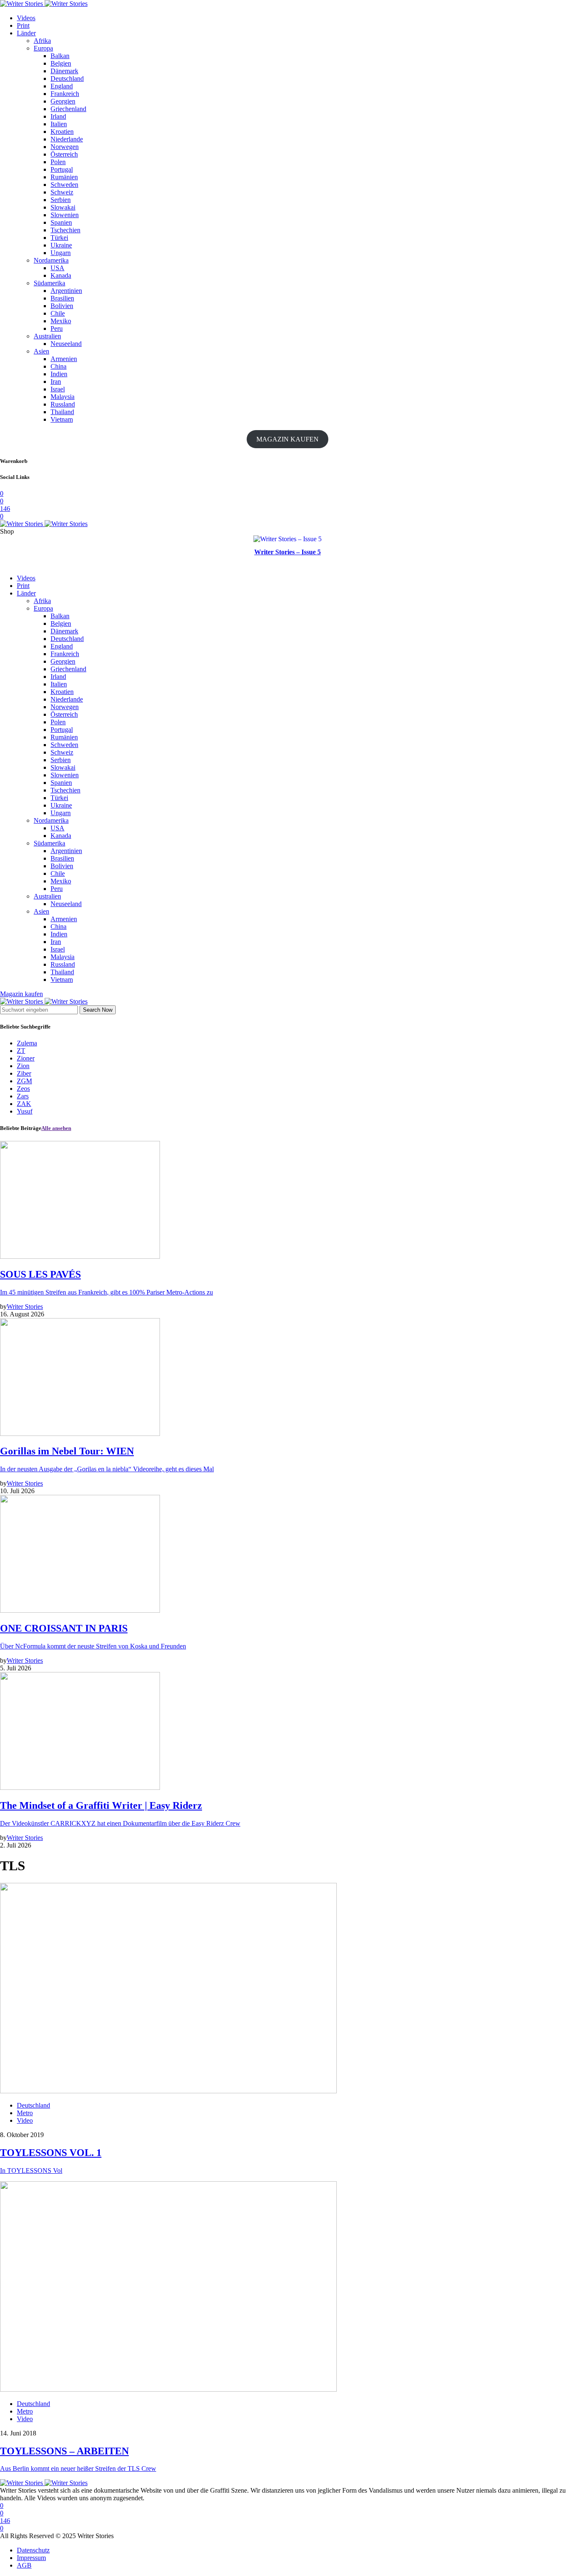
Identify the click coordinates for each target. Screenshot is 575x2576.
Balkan (60, 56)
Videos (26, 18)
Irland (58, 116)
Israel (58, 389)
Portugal (62, 169)
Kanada (61, 275)
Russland (63, 404)
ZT (21, 1051)
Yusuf (25, 1111)
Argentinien (66, 291)
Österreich (64, 154)
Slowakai (63, 207)
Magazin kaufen (21, 994)
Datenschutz (33, 2550)
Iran (56, 381)
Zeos (23, 1089)
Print (23, 25)
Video (25, 2120)
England (62, 86)
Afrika (42, 41)
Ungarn (61, 253)
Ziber (24, 1073)
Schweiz (62, 192)
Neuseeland (66, 344)
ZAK (24, 1104)
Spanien (61, 222)
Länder (26, 33)
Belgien (61, 63)
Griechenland (68, 109)
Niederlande (67, 139)
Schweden (64, 185)
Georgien (63, 101)
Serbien (61, 200)
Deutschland (67, 78)
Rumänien (64, 177)
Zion (23, 1066)
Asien (41, 351)
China (59, 366)
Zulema (27, 1043)
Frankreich (65, 94)
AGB (24, 2565)
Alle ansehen (56, 1128)
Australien (47, 336)
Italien (59, 124)
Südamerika (49, 283)
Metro (25, 2113)
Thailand (62, 412)
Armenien (64, 359)
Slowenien (65, 215)
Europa (43, 48)
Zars (23, 1096)
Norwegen (65, 147)
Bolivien (62, 306)
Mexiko (61, 321)
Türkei (59, 238)
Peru (57, 328)
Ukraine (61, 245)
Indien (59, 374)
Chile (58, 313)
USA (57, 268)
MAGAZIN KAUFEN (287, 439)
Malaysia (63, 397)
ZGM (24, 1081)
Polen (58, 162)
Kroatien (62, 132)
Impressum (31, 2558)
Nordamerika (51, 260)
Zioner (26, 1058)
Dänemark (64, 71)
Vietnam (62, 419)
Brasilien (62, 298)
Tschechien (65, 230)
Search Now (98, 1010)
